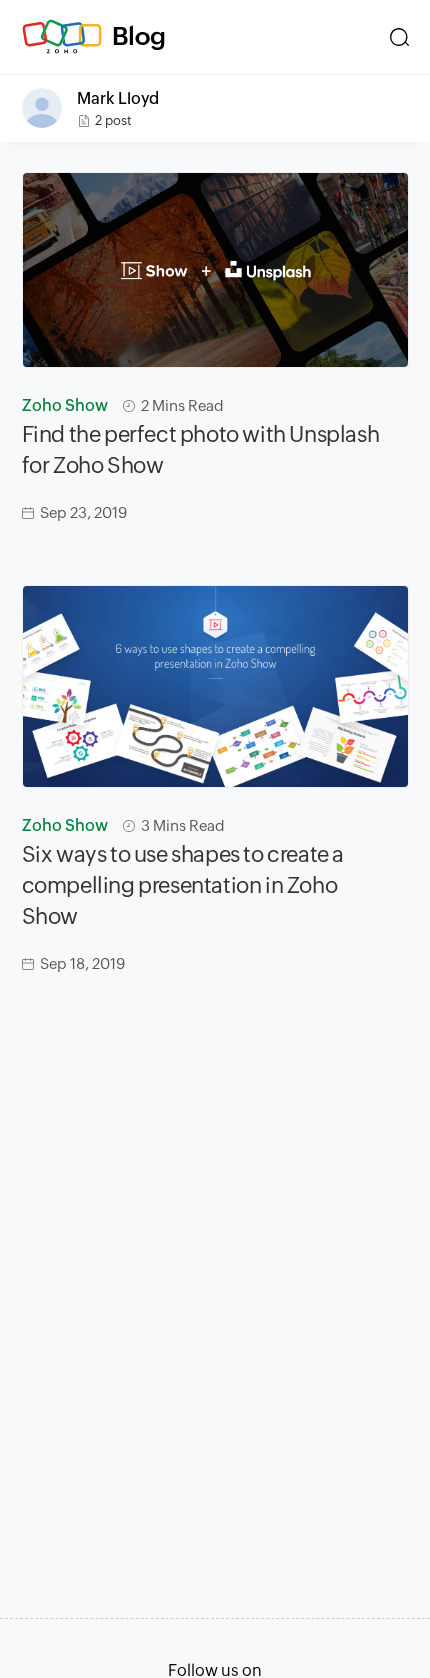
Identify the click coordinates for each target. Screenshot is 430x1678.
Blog (139, 36)
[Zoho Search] (399, 37)
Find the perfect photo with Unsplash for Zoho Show (201, 450)
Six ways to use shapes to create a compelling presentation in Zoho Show (183, 885)
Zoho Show (65, 405)
